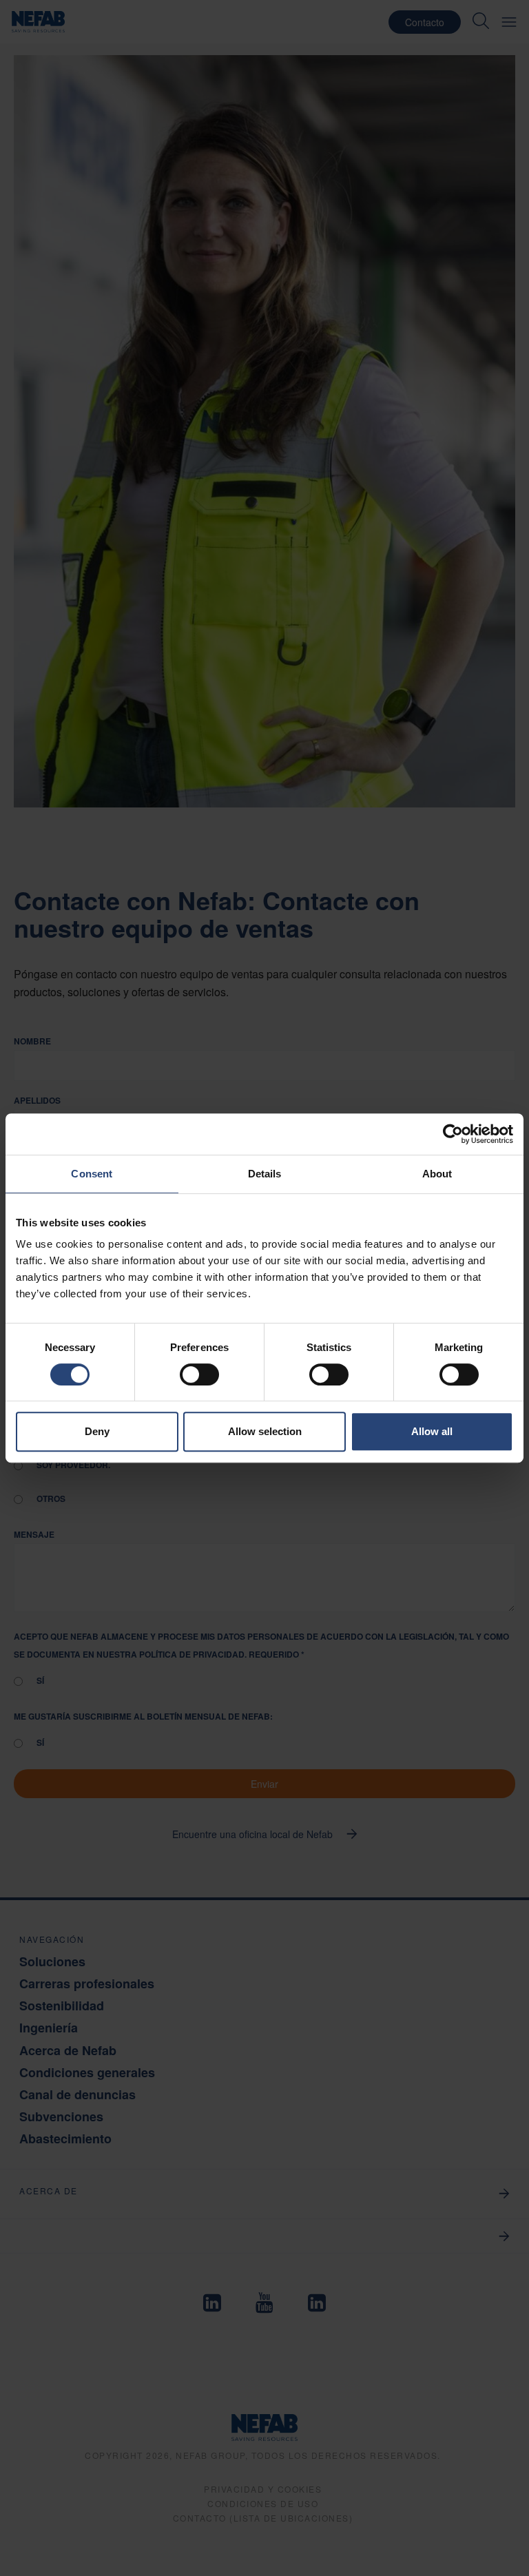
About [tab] (437, 1174)
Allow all (432, 1431)
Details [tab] (265, 1174)
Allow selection (265, 1431)
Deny (97, 1431)
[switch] (199, 1374)
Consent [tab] (92, 1174)
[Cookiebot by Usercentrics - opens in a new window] (453, 1134)
